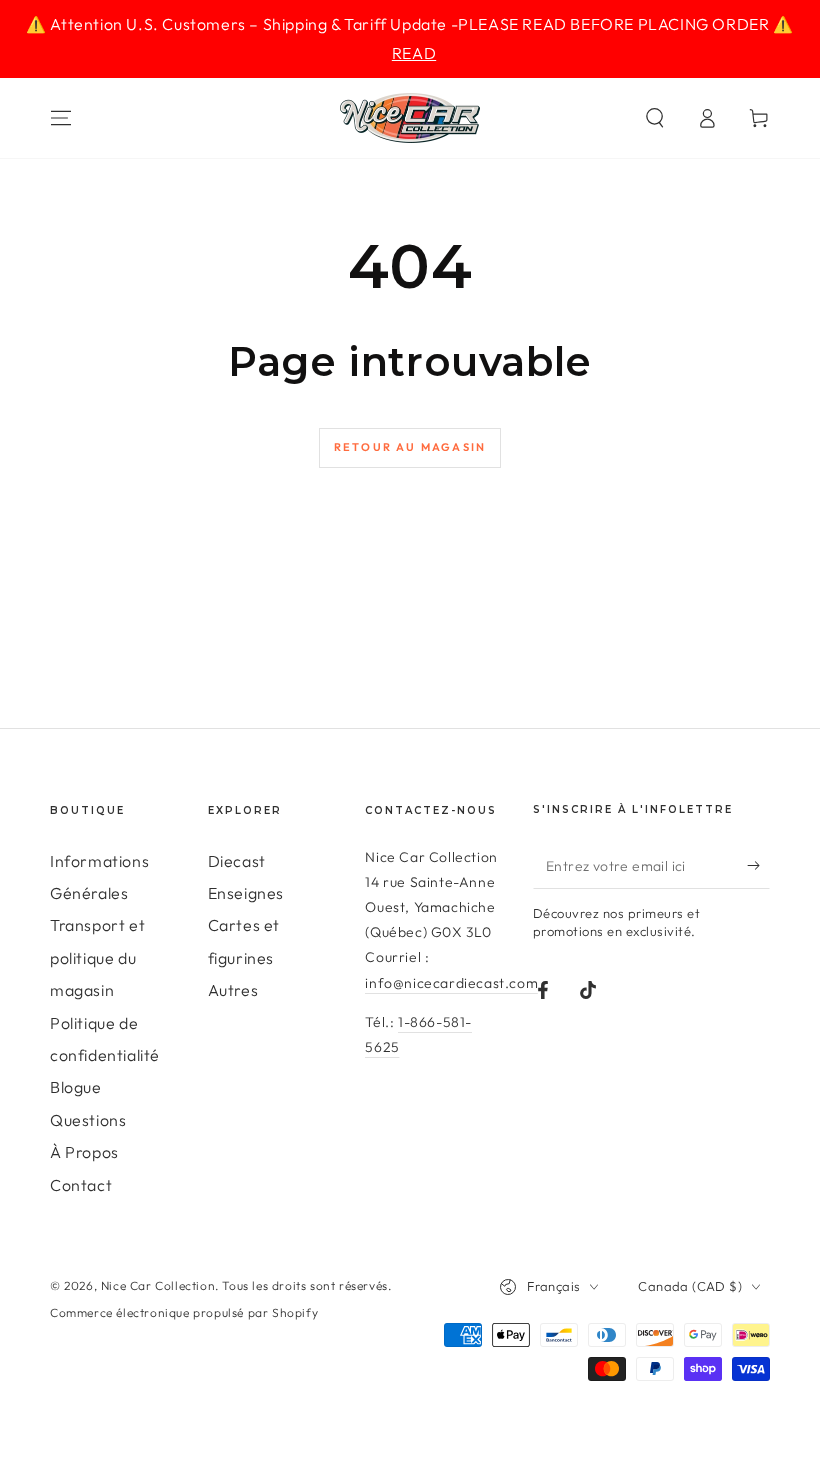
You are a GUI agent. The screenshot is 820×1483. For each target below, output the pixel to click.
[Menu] (61, 118)
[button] (655, 118)
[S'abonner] (758, 866)
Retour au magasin (410, 447)
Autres (233, 990)
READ (414, 53)
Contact (81, 1185)
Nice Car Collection (158, 1285)
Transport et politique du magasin (97, 957)
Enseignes (246, 893)
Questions (88, 1120)
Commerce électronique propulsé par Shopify (184, 1312)
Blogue (76, 1087)
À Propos (84, 1152)
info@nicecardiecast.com (451, 983)
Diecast (237, 861)
